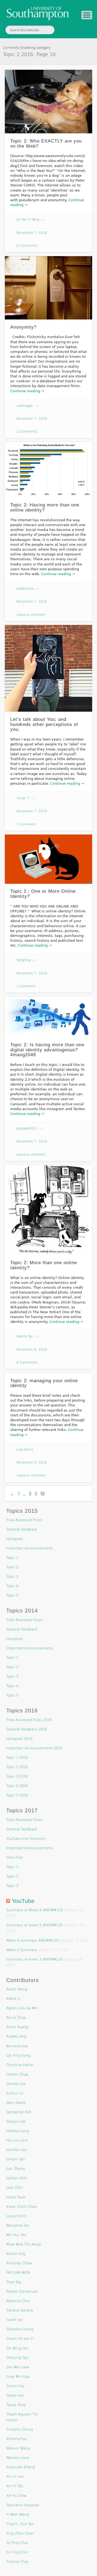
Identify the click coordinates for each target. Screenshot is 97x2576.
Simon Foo (15, 2386)
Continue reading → (27, 391)
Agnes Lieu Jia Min (22, 2008)
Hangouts (15, 1539)
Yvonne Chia (17, 2562)
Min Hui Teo (16, 2235)
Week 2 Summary (22, 1950)
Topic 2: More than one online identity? (44, 1265)
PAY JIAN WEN (18, 2273)
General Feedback (22, 1529)
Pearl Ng (14, 2282)
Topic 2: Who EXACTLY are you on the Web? (46, 144)
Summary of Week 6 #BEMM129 (34, 1910)
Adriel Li (13, 1999)
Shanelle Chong (20, 2329)
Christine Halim (20, 2065)
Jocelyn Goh (17, 2178)
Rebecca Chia (18, 2301)
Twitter (64, 30)
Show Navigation (87, 15)
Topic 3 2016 (17, 1776)
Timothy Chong (20, 2429)
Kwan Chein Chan (22, 2207)
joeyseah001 (27, 1128)
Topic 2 (12, 1567)
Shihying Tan (17, 2358)
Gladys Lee (16, 2121)
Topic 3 (12, 1576)
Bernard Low (17, 2046)
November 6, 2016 (32, 1350)
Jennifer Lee (17, 2150)
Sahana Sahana (20, 2310)
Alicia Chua (16, 2017)
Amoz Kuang (17, 2027)
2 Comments (27, 432)
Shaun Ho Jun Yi (20, 2339)
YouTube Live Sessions (26, 1839)
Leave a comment (31, 615)
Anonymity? (23, 327)
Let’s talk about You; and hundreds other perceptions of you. (44, 724)
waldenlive (25, 589)
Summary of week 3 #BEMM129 (34, 1959)
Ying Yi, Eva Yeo (20, 2524)
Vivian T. (23, 798)
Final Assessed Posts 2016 (29, 1720)
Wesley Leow (18, 2458)
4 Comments (27, 1362)
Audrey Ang (16, 2036)
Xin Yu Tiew (16, 2496)
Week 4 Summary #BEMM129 (32, 1940)
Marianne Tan (18, 2225)
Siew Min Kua (18, 2377)
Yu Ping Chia (17, 2543)
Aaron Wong (17, 1989)
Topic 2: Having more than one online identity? (45, 507)
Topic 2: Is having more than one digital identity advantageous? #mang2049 (47, 1050)
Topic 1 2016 (17, 1758)
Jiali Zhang (15, 2169)
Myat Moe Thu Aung (23, 2244)
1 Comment (26, 824)
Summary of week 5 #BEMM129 (34, 1925)
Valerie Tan (25, 1336)
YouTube (23, 1901)
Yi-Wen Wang (18, 2514)
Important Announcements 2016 (34, 1748)
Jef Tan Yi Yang (28, 220)
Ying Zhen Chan (20, 2533)
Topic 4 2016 (17, 1786)
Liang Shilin (16, 2216)
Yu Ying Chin (17, 2552)
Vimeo (75, 30)
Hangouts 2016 (19, 1739)
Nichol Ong (16, 2254)
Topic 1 (12, 1558)
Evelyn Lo (15, 2093)
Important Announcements (30, 1548)
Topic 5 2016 (17, 1795)
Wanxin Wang (18, 2448)
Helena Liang (18, 2131)
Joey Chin (14, 2187)
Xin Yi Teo (15, 2486)
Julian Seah (16, 2197)
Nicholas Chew (19, 2263)
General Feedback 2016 (27, 1729)
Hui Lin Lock (17, 2140)
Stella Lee (15, 2395)
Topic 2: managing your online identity (44, 1383)
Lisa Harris (25, 1449)
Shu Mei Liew (18, 2367)
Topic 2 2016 (17, 1767)
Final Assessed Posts (24, 1520)
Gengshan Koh (19, 2112)
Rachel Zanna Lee (22, 2291)
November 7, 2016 (32, 233)
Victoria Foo (17, 2439)
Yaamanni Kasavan (23, 2505)
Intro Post (15, 1857)
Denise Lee (16, 2084)
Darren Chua (17, 2074)
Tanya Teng (16, 2405)
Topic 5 (12, 1595)
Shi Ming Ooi (17, 2348)
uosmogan (25, 406)
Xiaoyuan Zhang (20, 2467)
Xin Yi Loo (15, 2476)
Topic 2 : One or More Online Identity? (43, 894)
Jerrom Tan (15, 2159)
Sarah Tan (15, 2320)
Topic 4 (12, 1586)
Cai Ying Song (18, 2055)
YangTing (23, 960)
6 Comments (27, 246)
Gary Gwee (16, 2103)
